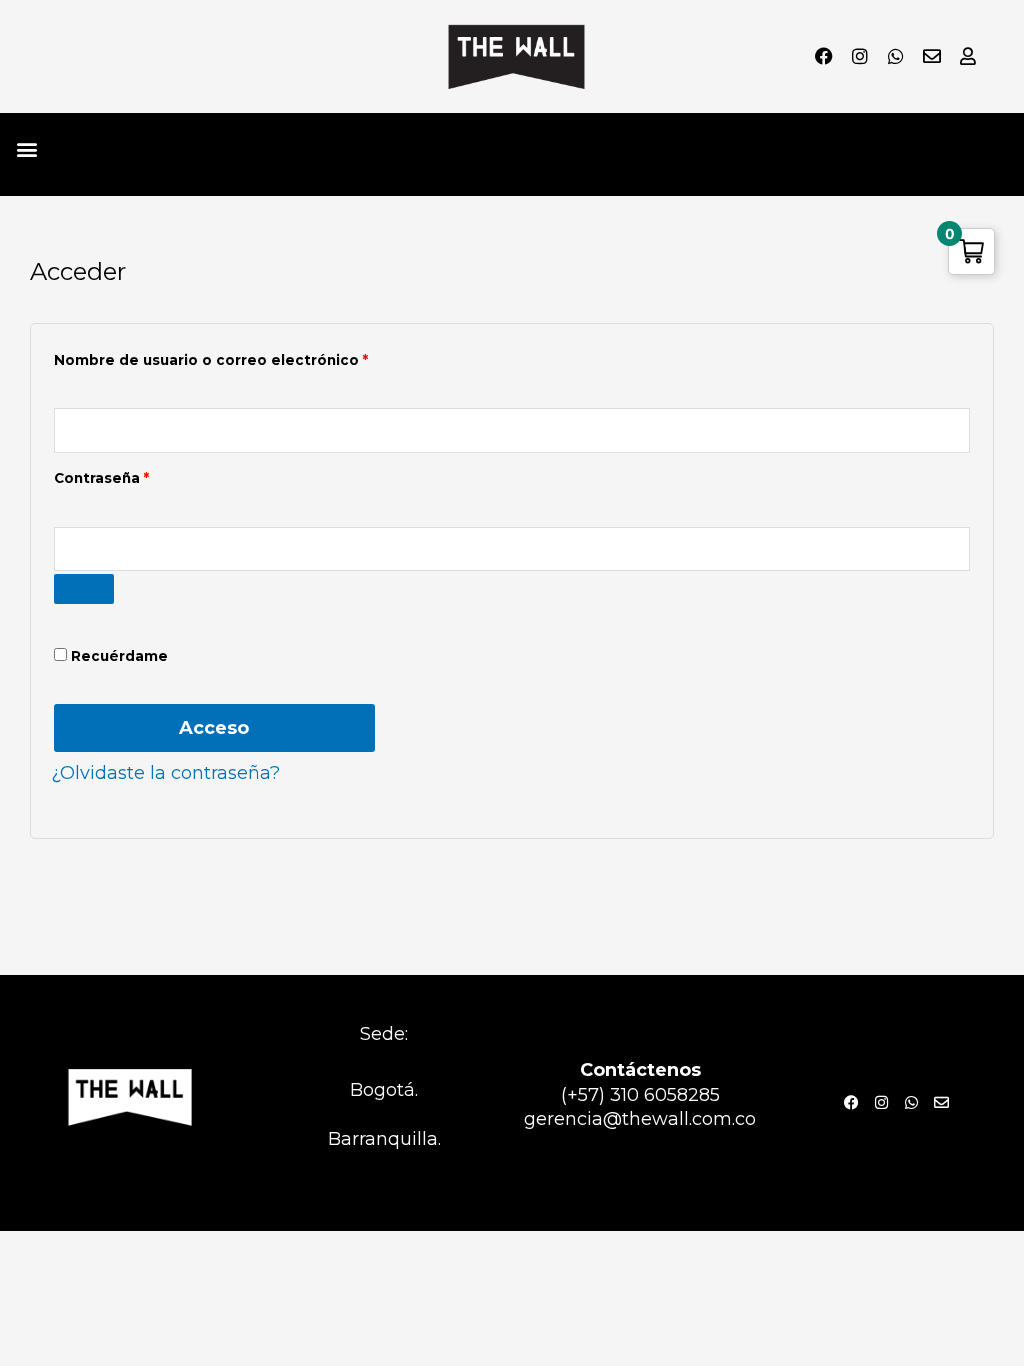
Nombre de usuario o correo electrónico (253, 357)
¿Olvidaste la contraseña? (165, 773)
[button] (26, 149)
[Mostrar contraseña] (84, 589)
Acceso (214, 728)
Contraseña (144, 475)
